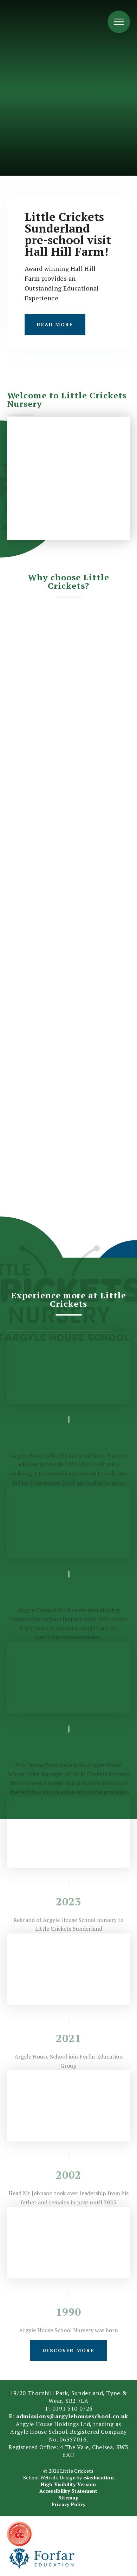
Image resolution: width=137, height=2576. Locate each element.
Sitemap (68, 2497)
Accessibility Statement (68, 2491)
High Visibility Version (68, 2484)
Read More (55, 324)
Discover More (68, 2350)
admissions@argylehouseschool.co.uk (72, 2416)
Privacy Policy (69, 2504)
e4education (99, 2477)
